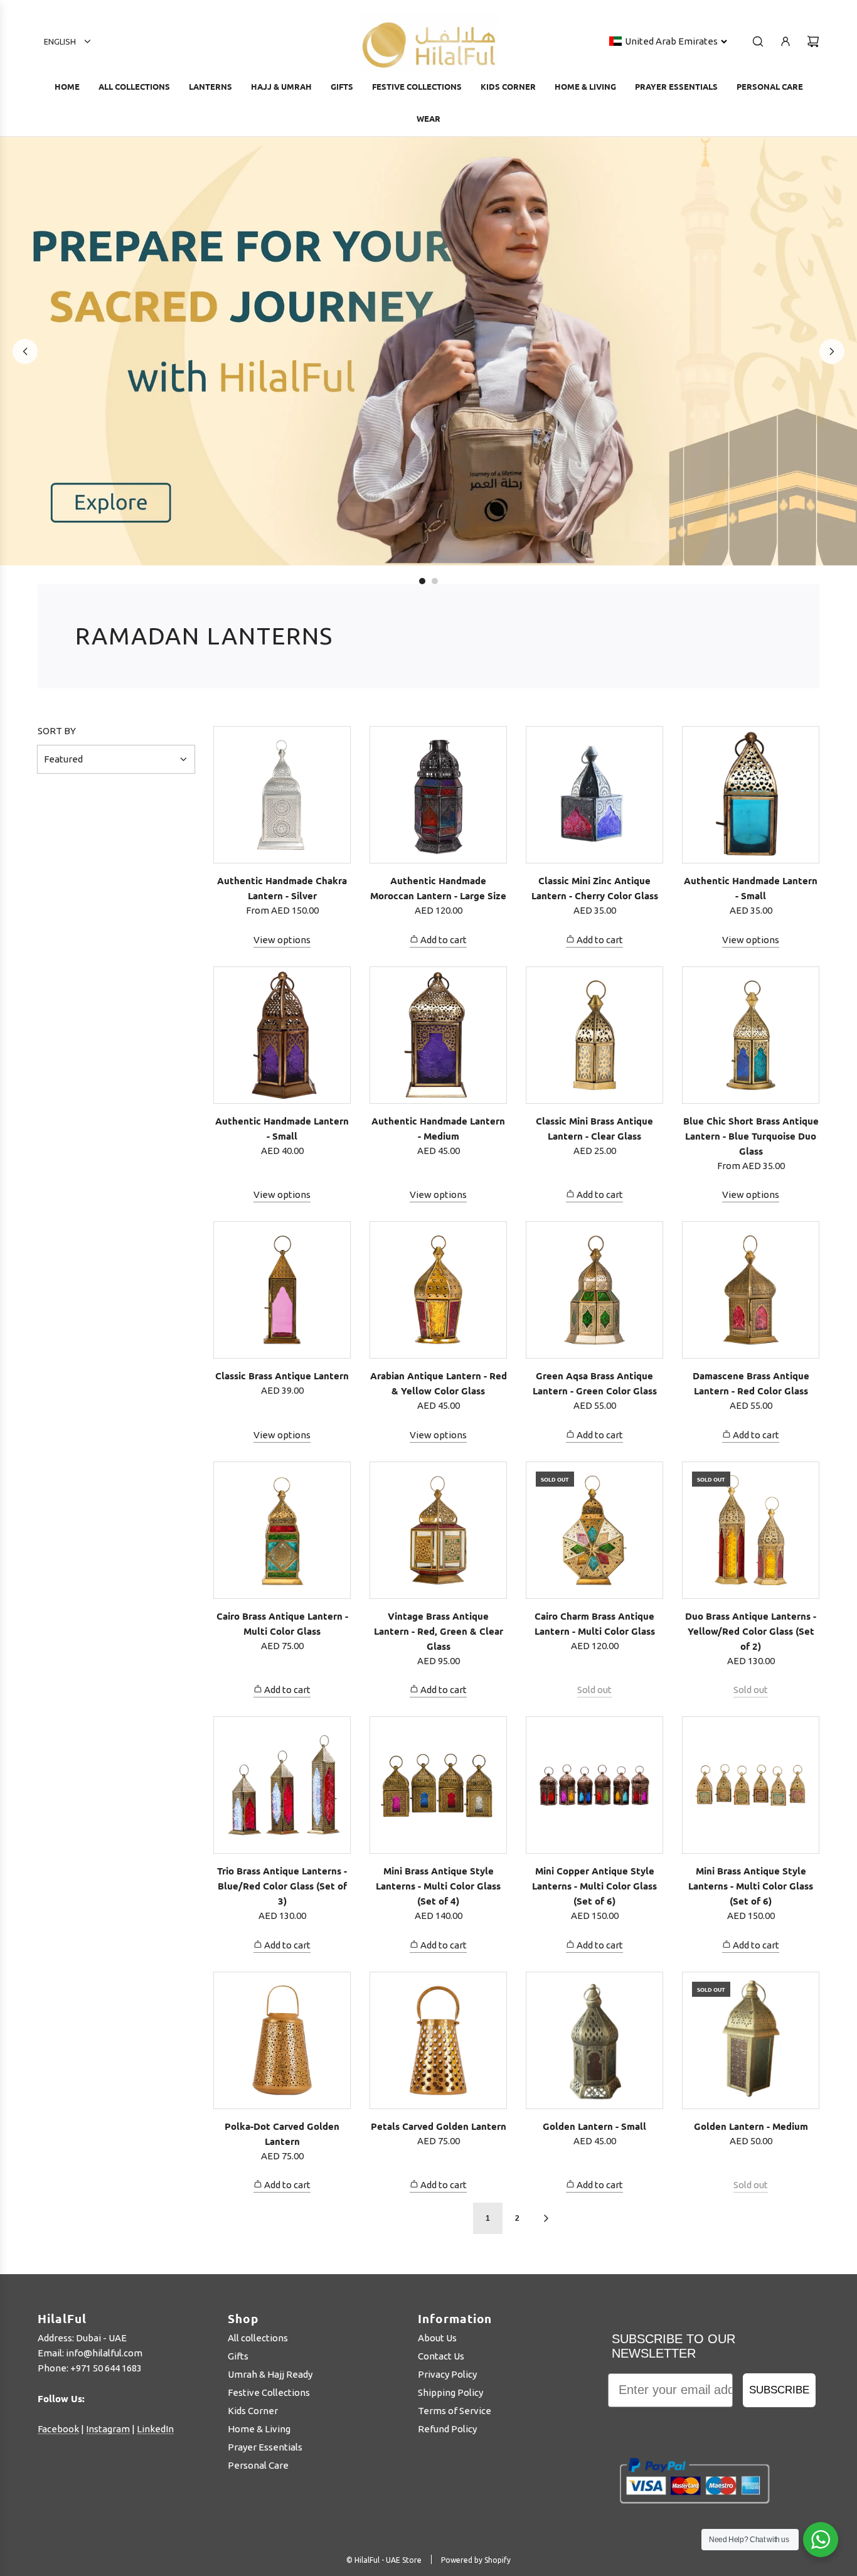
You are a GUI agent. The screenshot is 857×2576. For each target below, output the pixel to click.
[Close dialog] (726, 1176)
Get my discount (544, 1444)
